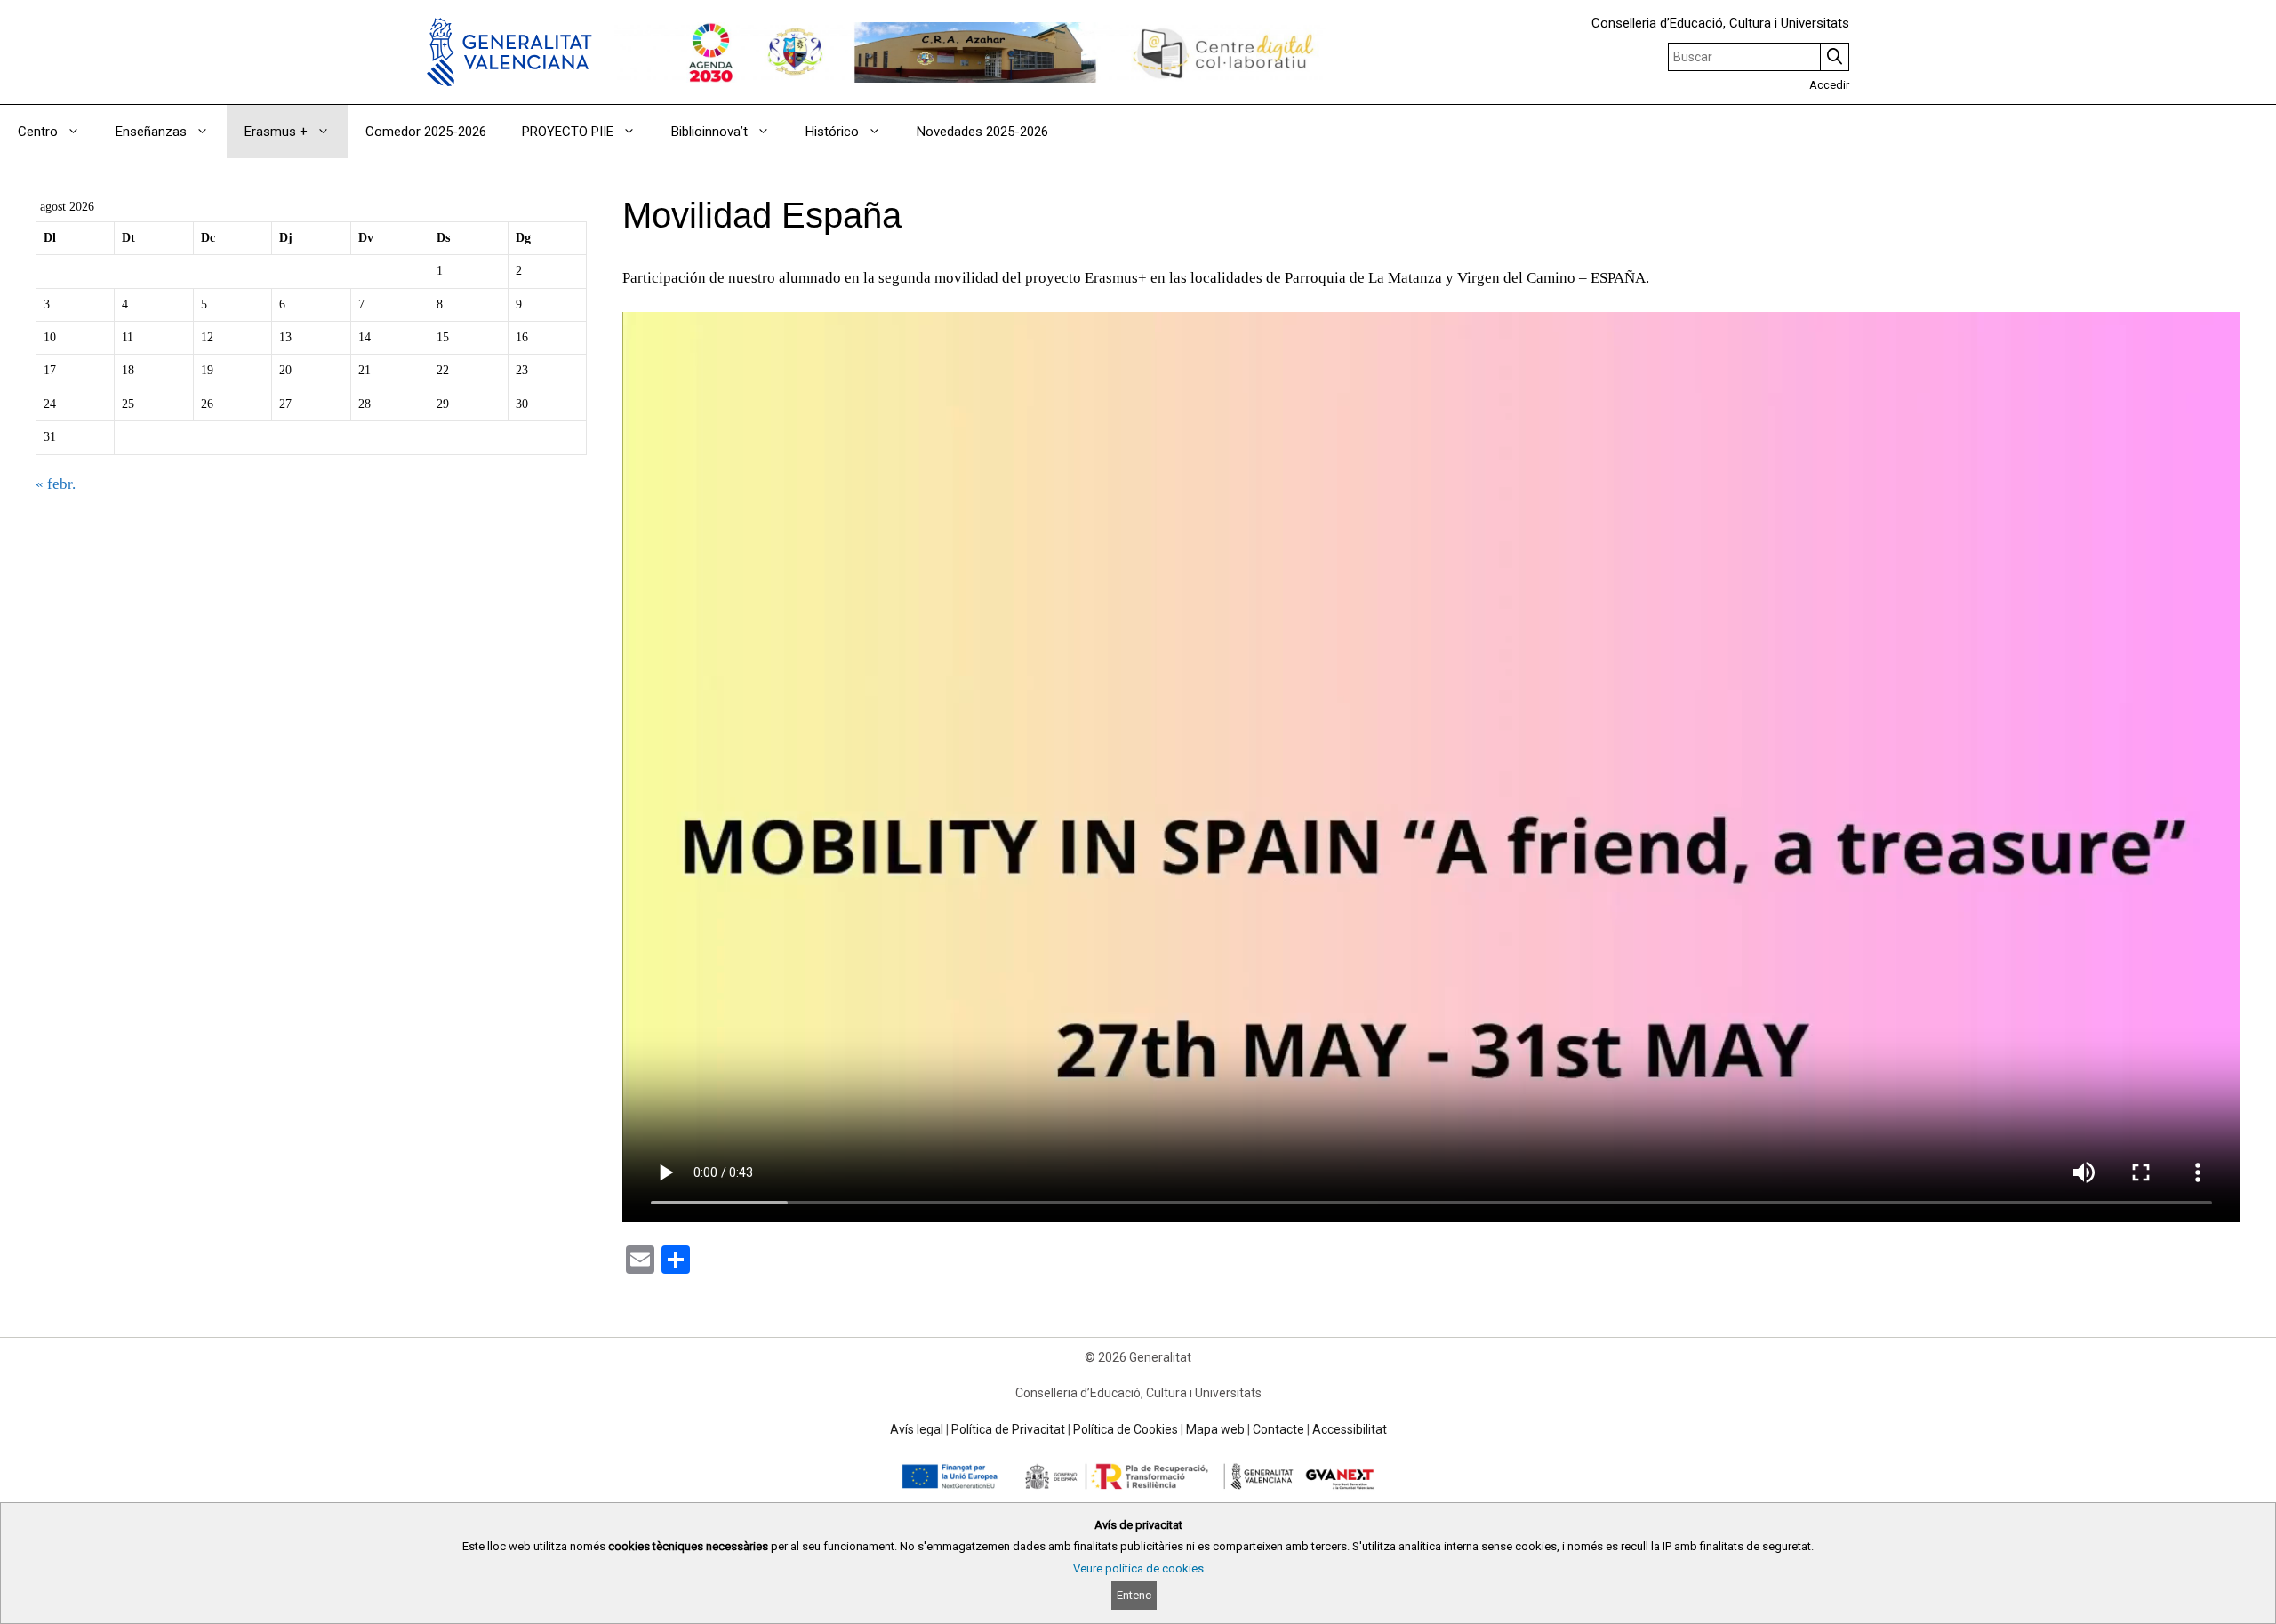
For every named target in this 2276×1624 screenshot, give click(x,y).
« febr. (56, 484)
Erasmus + (276, 132)
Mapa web (1215, 1429)
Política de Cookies (1126, 1429)
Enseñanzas (151, 132)
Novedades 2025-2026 (982, 132)
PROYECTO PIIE (568, 132)
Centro (38, 132)
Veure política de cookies (1138, 1568)
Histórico (832, 132)
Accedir (1829, 85)
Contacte (1278, 1429)
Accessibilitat (1350, 1429)
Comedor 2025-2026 (426, 132)
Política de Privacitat (1008, 1429)
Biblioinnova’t (709, 132)
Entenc (1134, 1595)
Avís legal (917, 1429)
